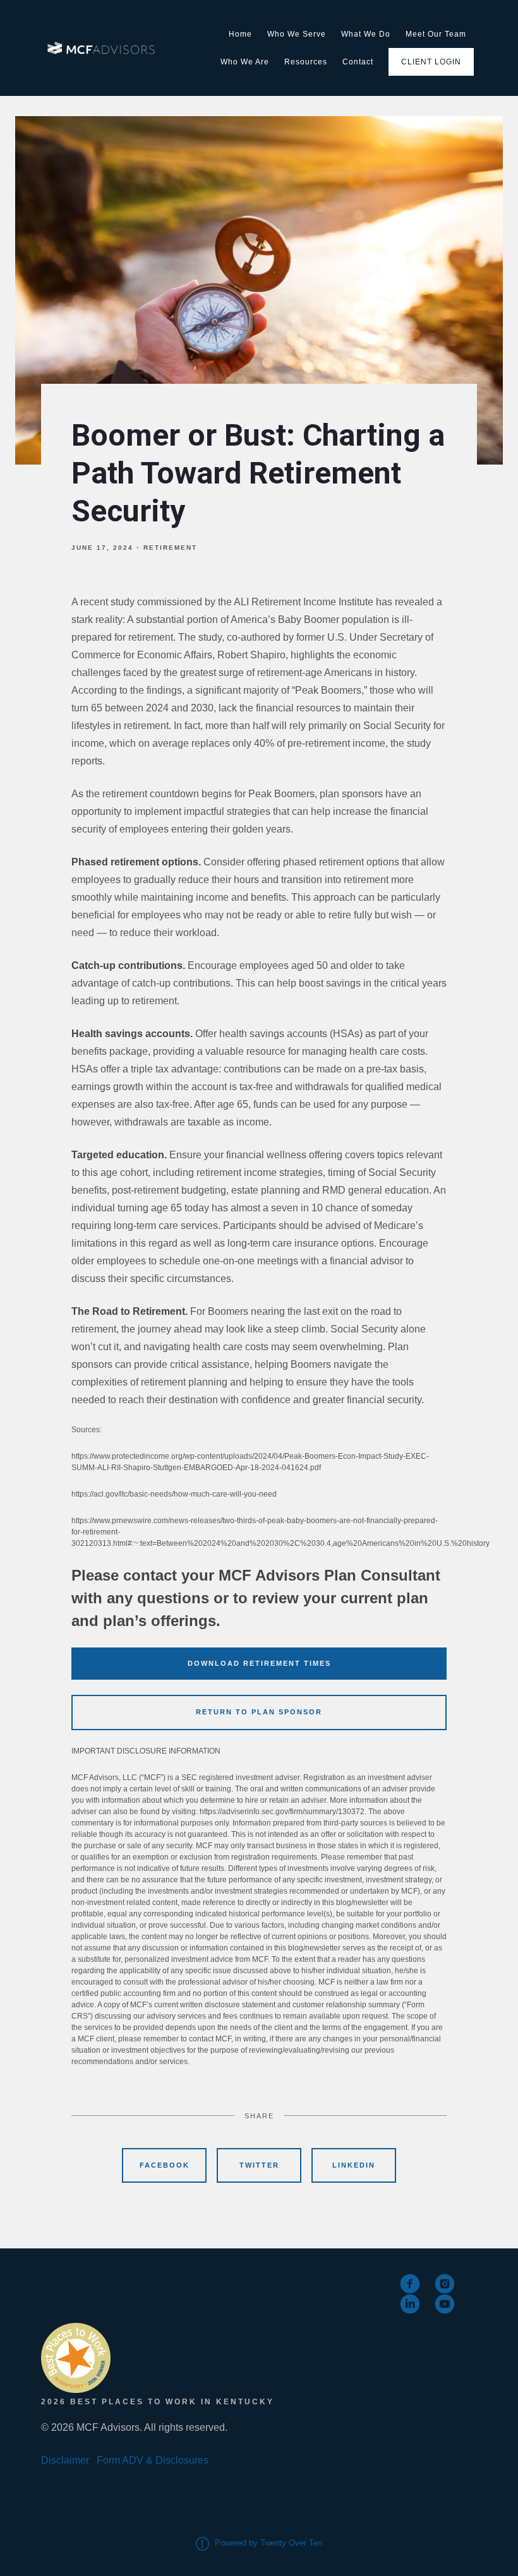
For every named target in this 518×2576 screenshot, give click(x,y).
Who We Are (245, 62)
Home (240, 34)
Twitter (259, 2165)
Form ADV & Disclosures (153, 2460)
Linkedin (354, 2165)
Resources (306, 62)
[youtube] (445, 2304)
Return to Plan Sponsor (259, 1712)
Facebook (165, 2165)
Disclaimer (65, 2460)
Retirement (170, 548)
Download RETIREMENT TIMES (259, 1663)
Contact (358, 62)
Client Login (431, 62)
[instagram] (445, 2284)
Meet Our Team (436, 34)
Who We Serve (297, 34)
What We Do (366, 34)
